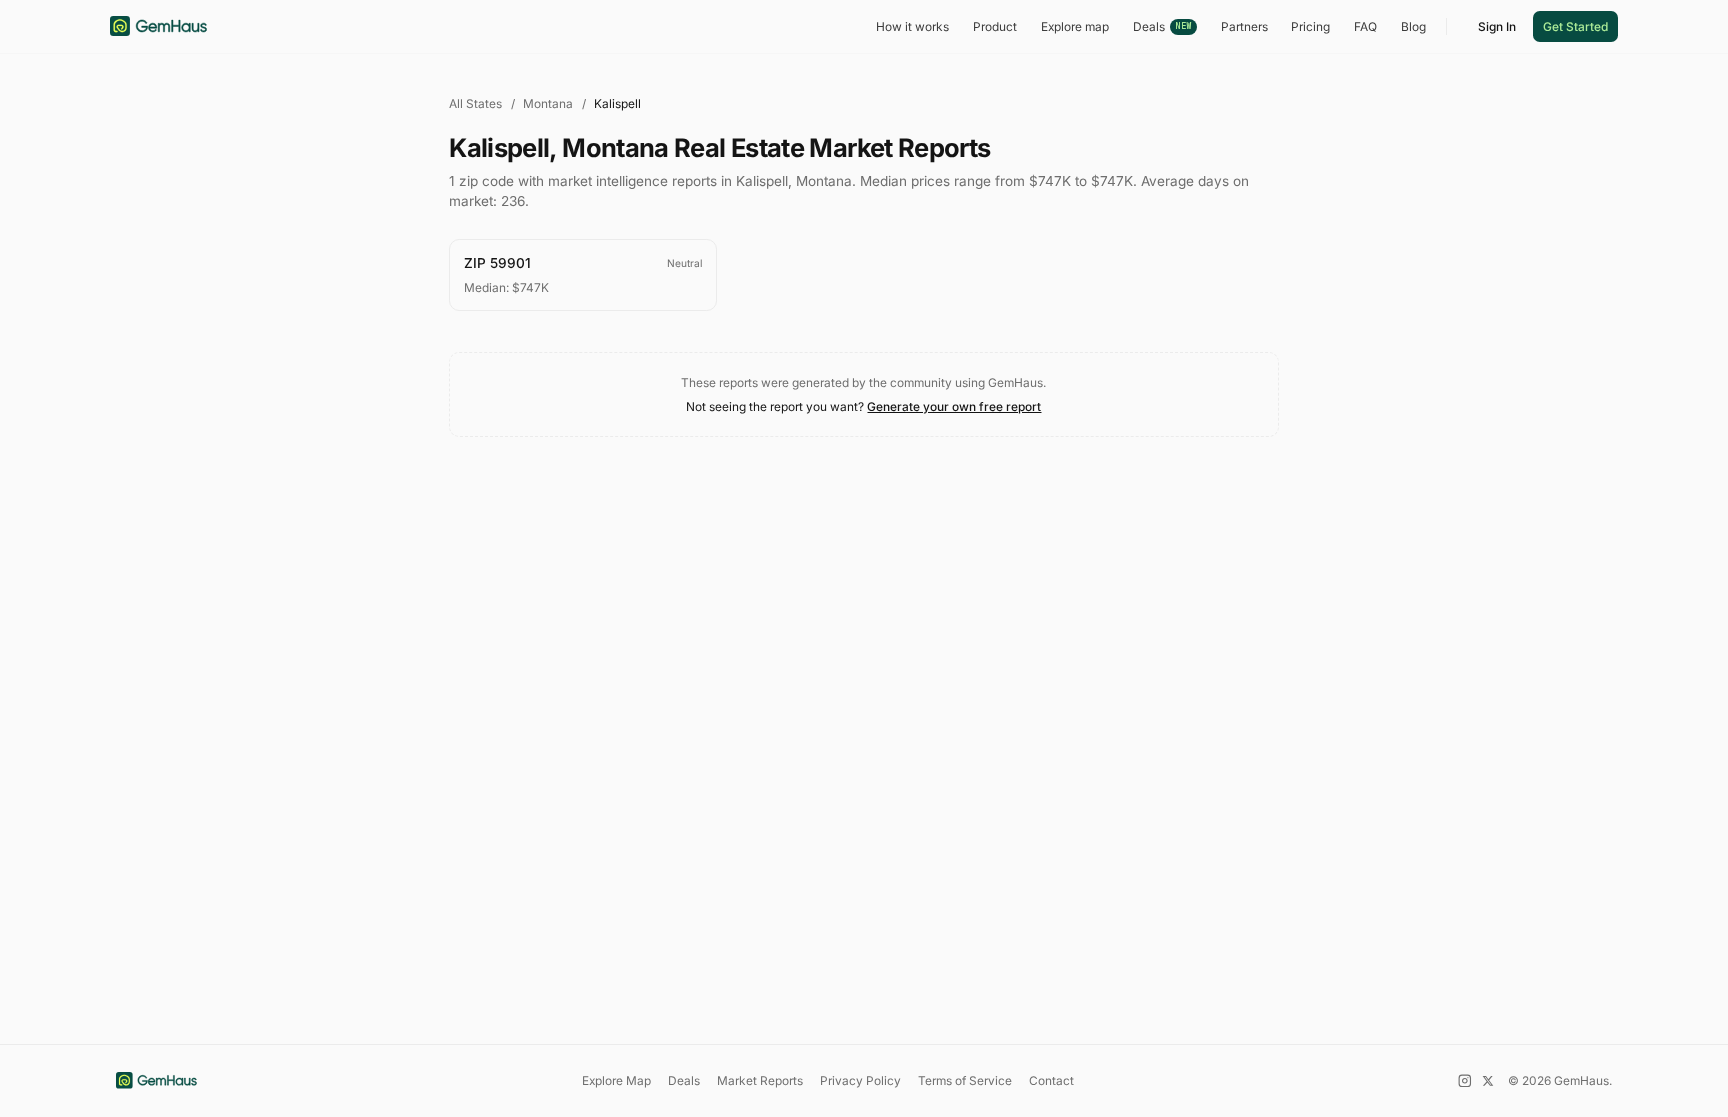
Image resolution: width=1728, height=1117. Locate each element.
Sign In (1497, 26)
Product (995, 26)
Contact (1051, 1080)
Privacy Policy (860, 1080)
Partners (1244, 26)
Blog (1413, 26)
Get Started (1575, 26)
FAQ (1365, 26)
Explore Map (616, 1080)
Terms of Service (965, 1080)
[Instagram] (1465, 1081)
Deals (1162, 26)
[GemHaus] (158, 26)
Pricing (1310, 26)
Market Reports (760, 1080)
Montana (548, 103)
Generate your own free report (954, 406)
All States (475, 103)
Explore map (1075, 26)
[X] (1488, 1081)
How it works (912, 26)
